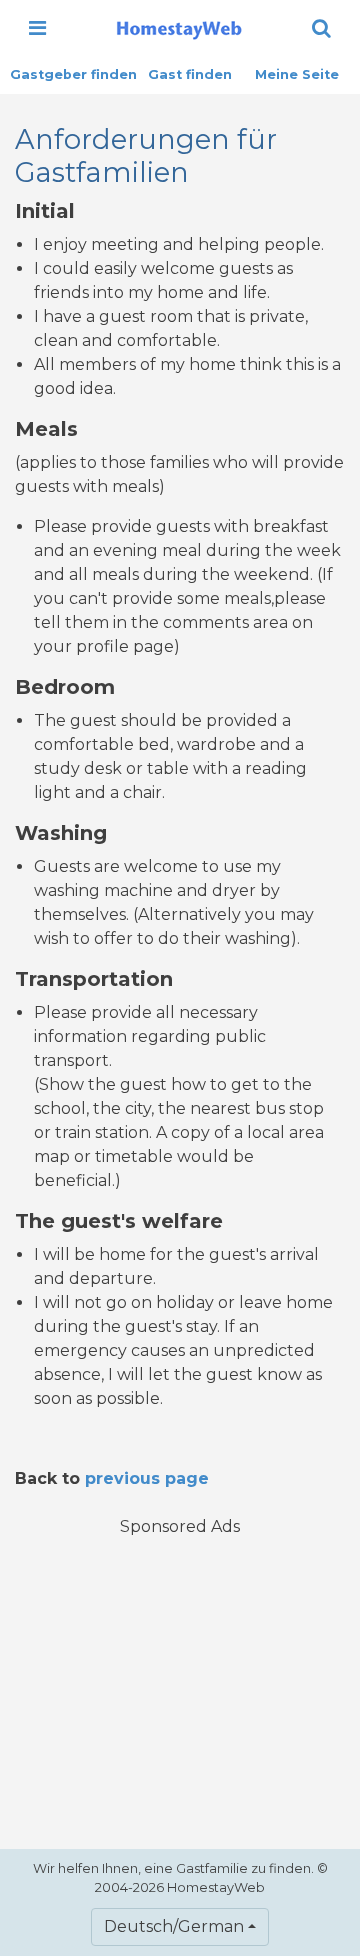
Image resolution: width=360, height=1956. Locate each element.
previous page (147, 1478)
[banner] (179, 28)
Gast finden (190, 74)
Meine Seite (297, 74)
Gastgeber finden (73, 74)
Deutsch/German (174, 1926)
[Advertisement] (180, 1680)
